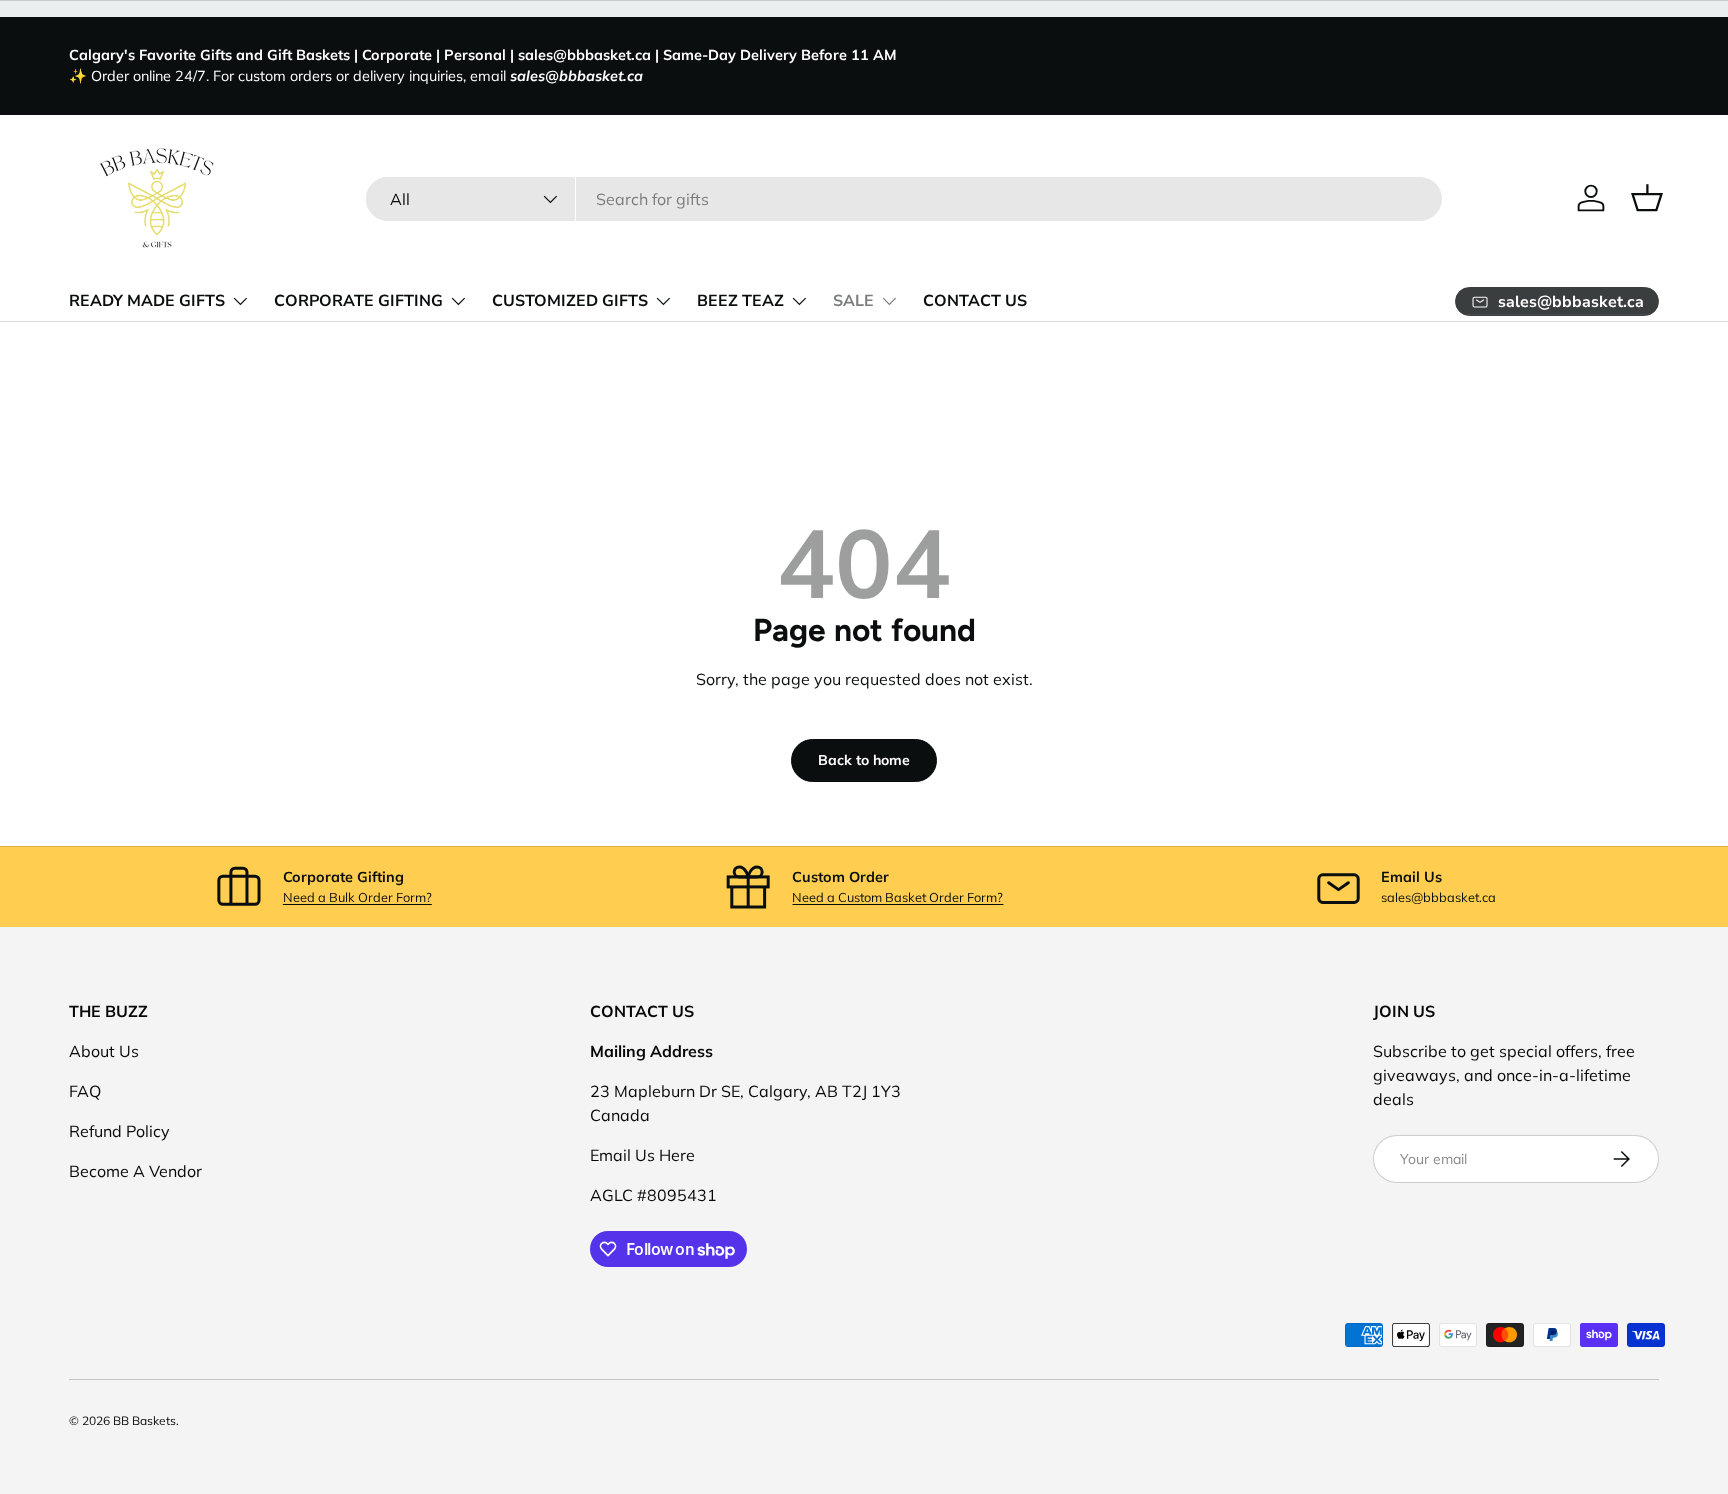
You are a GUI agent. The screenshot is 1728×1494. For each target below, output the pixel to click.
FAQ (85, 1091)
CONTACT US (975, 301)
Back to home (864, 760)
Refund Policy (119, 1131)
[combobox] (904, 199)
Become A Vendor (135, 1171)
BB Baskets (144, 1420)
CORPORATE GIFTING (358, 301)
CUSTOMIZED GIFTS (570, 301)
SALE (853, 301)
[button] (1647, 198)
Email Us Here (642, 1155)
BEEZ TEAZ (740, 301)
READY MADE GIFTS (147, 301)
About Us (104, 1051)
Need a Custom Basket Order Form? (897, 897)
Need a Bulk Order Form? (357, 897)
